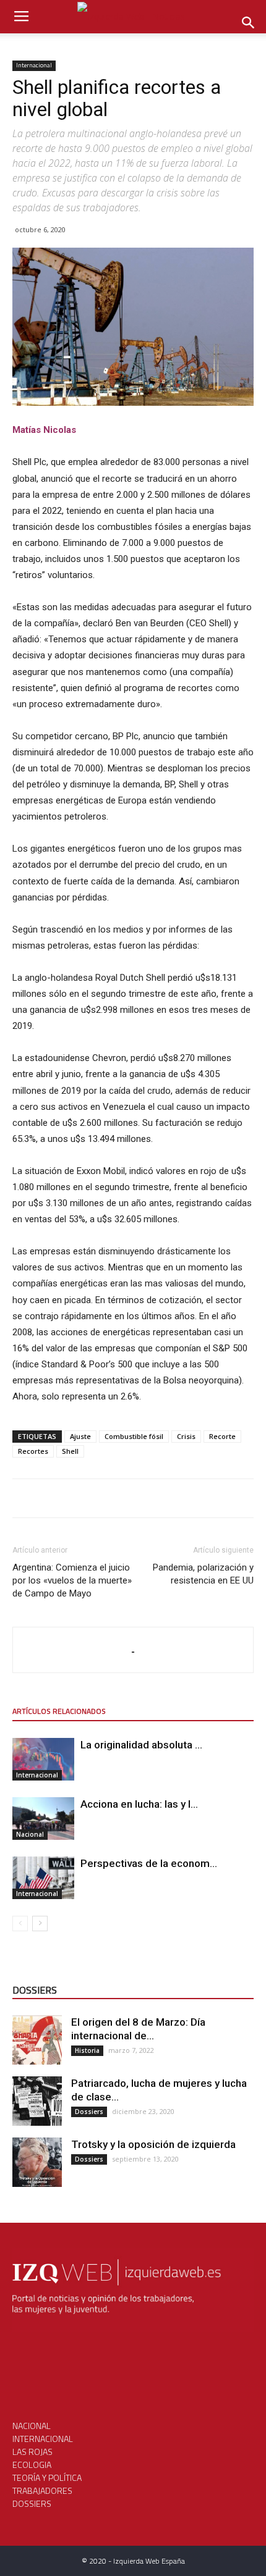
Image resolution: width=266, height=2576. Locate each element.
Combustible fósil (134, 1436)
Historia (87, 2050)
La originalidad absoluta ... (141, 1745)
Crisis (186, 1436)
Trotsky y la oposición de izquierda (153, 2144)
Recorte (222, 1436)
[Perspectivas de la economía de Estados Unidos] (43, 1878)
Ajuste (80, 1436)
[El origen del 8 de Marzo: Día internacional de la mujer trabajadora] (37, 2040)
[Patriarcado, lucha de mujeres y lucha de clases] (37, 2101)
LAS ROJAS (32, 2452)
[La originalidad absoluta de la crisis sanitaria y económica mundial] (43, 1759)
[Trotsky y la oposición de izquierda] (37, 2162)
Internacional (34, 65)
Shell (70, 1451)
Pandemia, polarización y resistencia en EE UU (203, 1574)
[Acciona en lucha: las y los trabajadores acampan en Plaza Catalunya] (43, 1819)
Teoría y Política (47, 2477)
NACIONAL (32, 2426)
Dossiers (89, 2112)
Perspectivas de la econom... (149, 1863)
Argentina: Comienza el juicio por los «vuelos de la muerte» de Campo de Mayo (72, 1580)
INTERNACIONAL (43, 2439)
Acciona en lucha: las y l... (139, 1804)
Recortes (33, 1451)
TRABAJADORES (42, 2490)
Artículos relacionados (59, 1711)
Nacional (30, 1834)
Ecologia (32, 2465)
